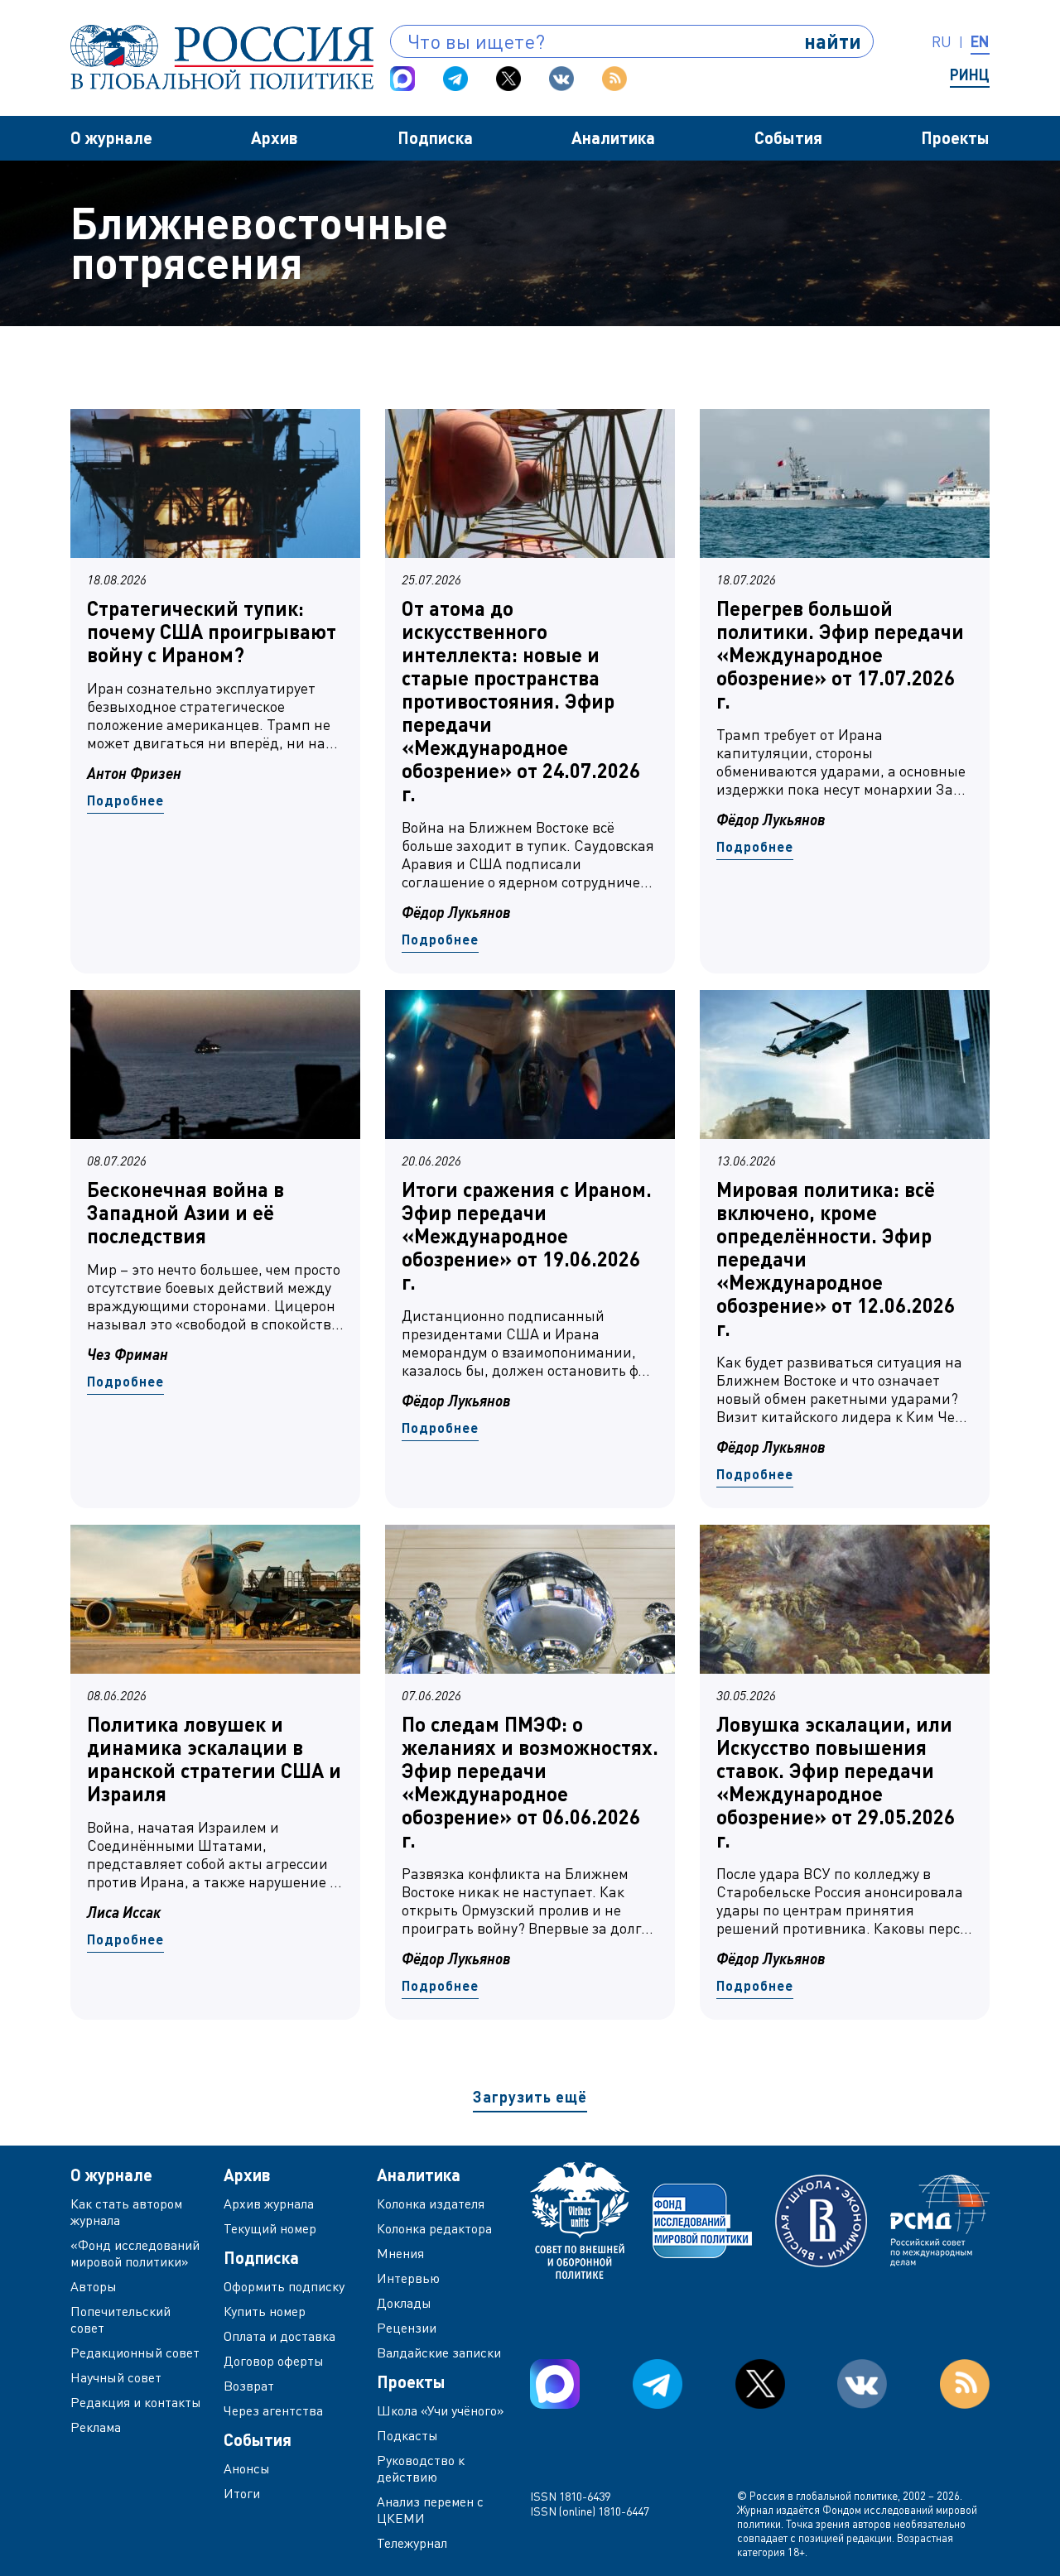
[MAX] (402, 79)
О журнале (111, 137)
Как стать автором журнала (126, 2212)
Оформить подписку (284, 2286)
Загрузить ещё (530, 2097)
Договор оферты (274, 2361)
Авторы (94, 2286)
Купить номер (265, 2311)
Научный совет (116, 2377)
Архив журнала (269, 2204)
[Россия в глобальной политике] (222, 57)
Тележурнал (412, 2543)
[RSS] (614, 79)
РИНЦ (970, 74)
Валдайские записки (439, 2353)
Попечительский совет (120, 2319)
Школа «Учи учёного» (441, 2410)
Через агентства (273, 2410)
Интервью (408, 2278)
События (788, 137)
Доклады (404, 2303)
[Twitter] (508, 79)
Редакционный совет (135, 2353)
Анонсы (247, 2468)
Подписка (435, 137)
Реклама (96, 2427)
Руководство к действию (421, 2468)
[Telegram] (455, 79)
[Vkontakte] (561, 79)
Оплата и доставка (279, 2336)
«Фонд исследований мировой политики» (135, 2253)
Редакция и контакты (136, 2402)
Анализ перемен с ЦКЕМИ (430, 2510)
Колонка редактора (434, 2228)
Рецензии (407, 2328)
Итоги (242, 2493)
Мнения (400, 2253)
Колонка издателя (431, 2204)
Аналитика (613, 137)
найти (833, 41)
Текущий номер (270, 2228)
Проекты (955, 137)
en (980, 41)
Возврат (249, 2386)
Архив (275, 137)
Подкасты (407, 2435)
